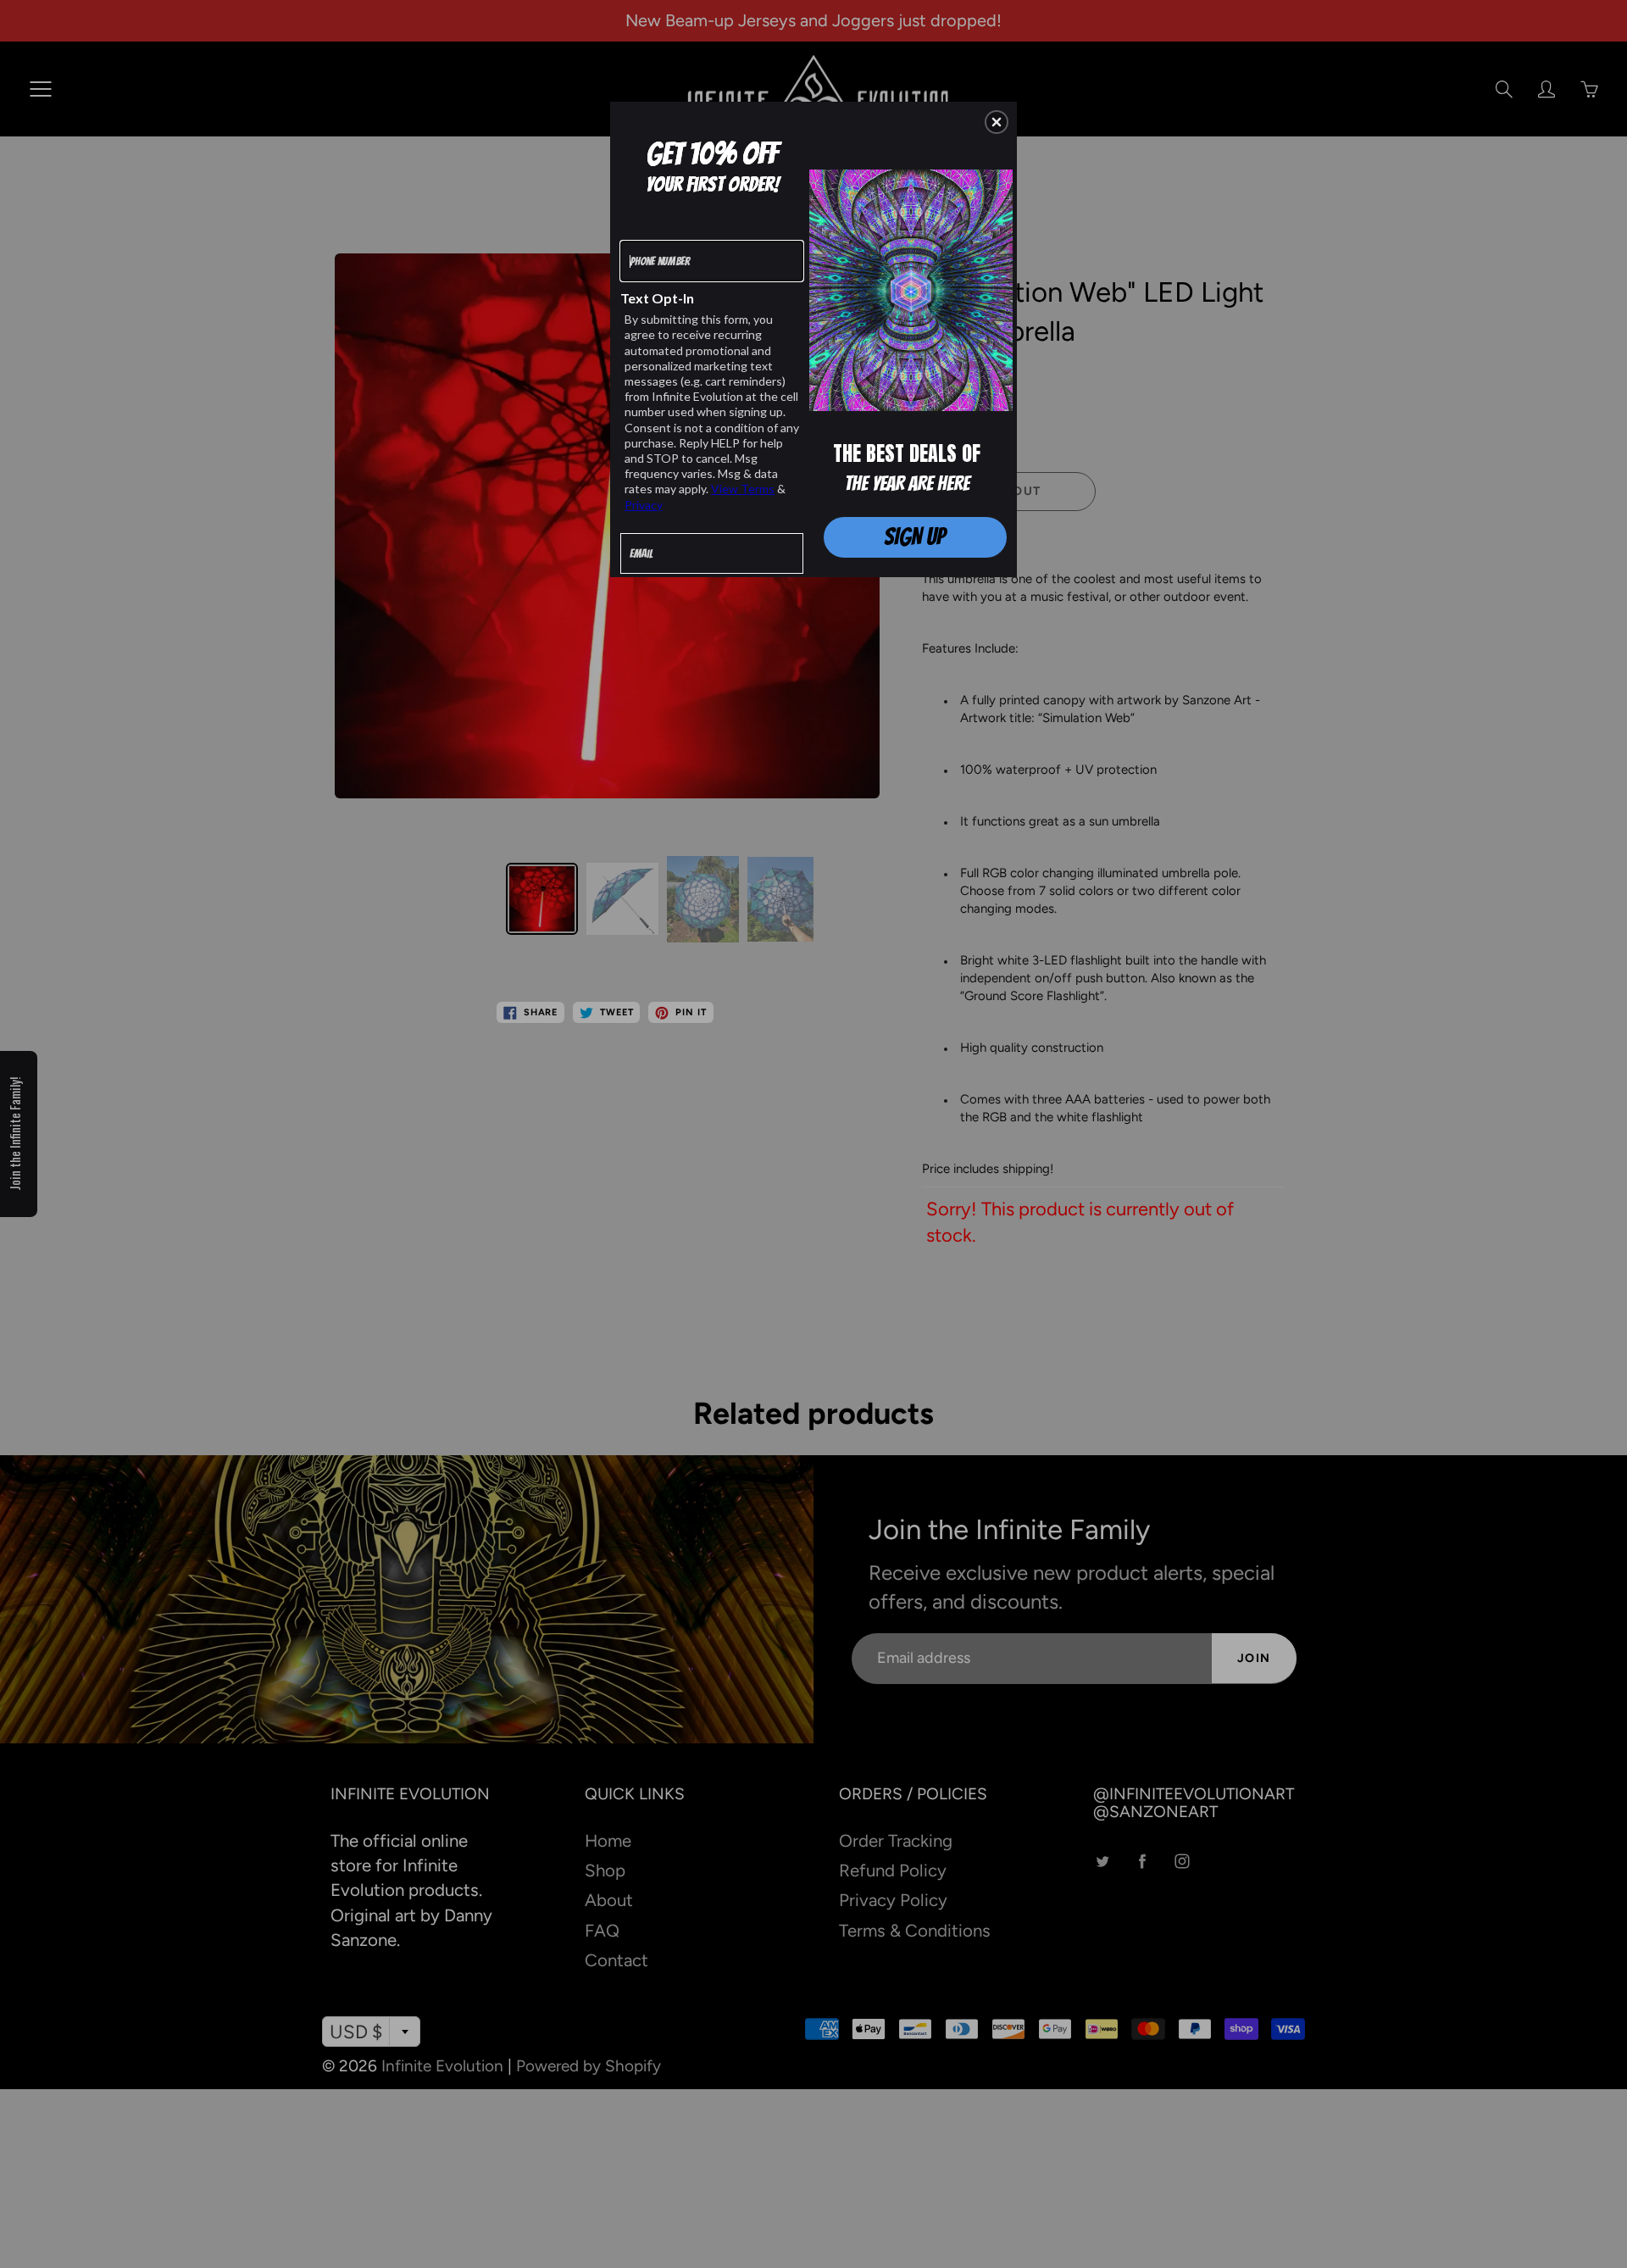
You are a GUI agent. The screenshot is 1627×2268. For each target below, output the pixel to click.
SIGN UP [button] (915, 536)
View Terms (743, 489)
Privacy (644, 505)
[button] (997, 122)
